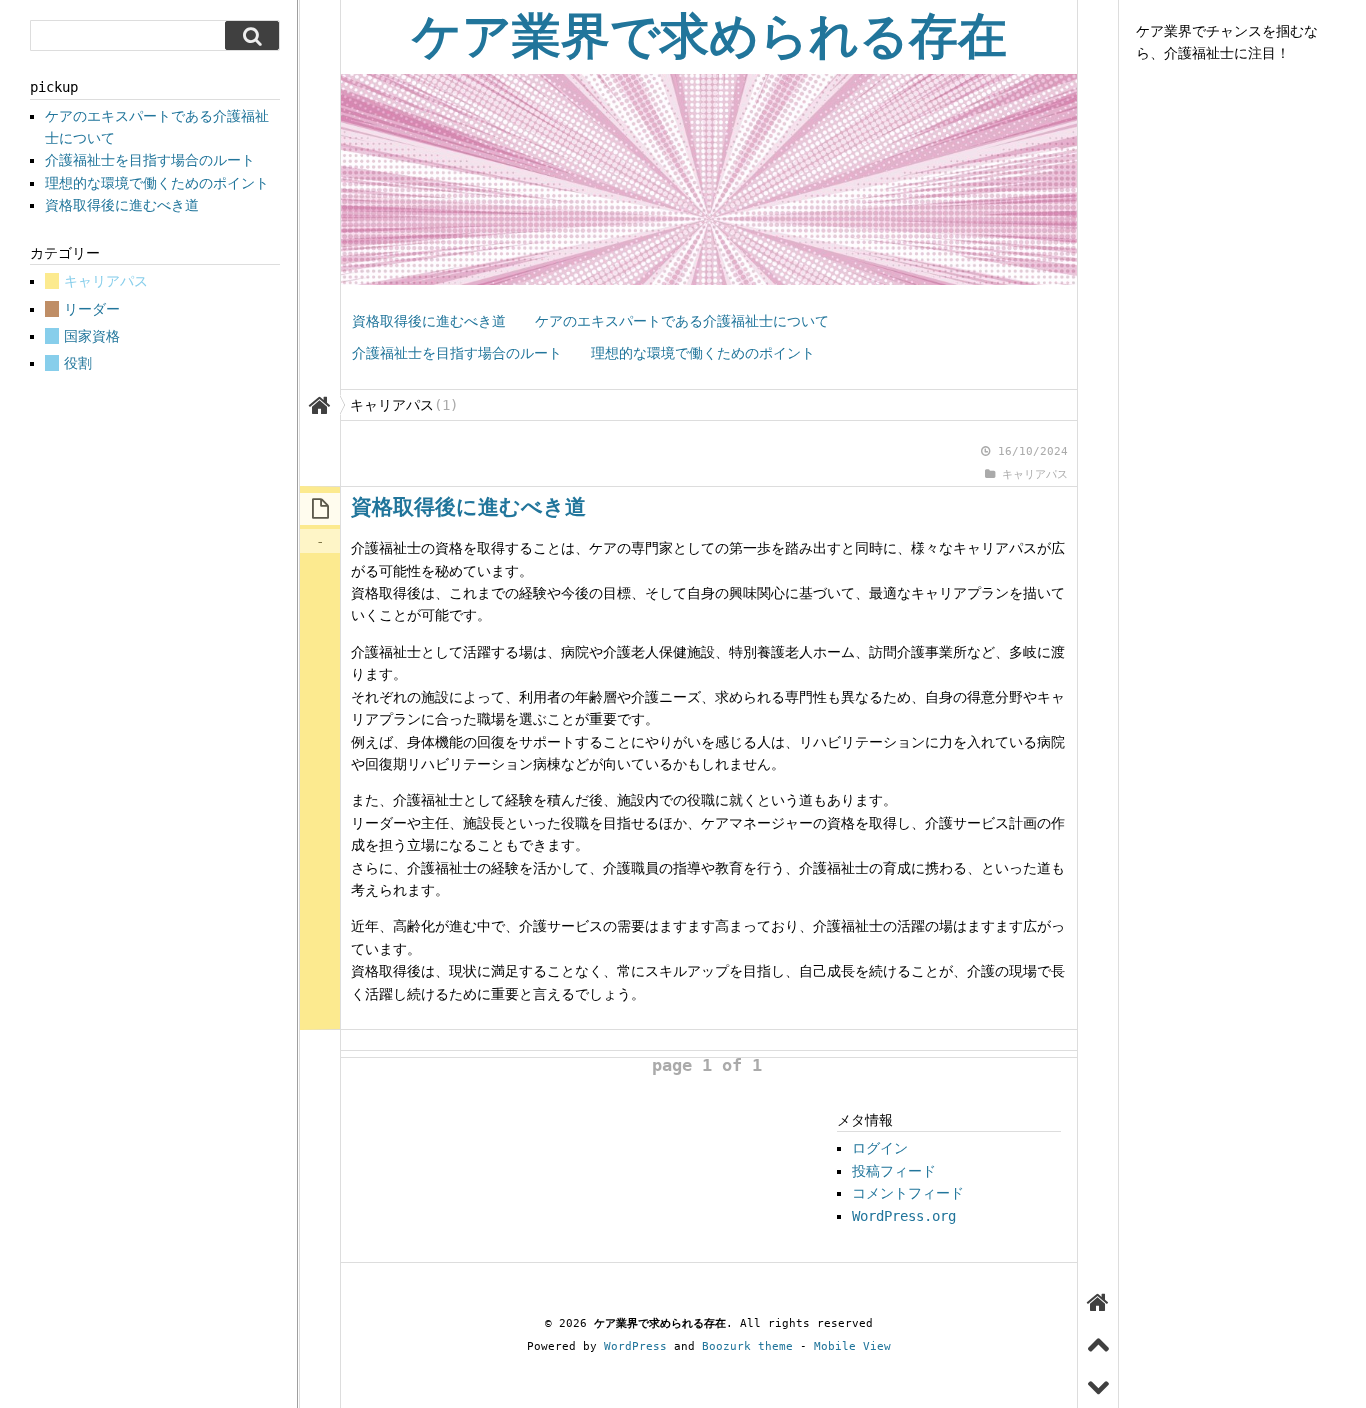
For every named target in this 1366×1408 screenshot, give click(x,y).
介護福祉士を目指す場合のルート (457, 353)
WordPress (635, 1346)
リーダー (92, 309)
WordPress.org (904, 1216)
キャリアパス (1035, 474)
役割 (78, 363)
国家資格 (92, 336)
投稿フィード (894, 1171)
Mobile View (852, 1346)
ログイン (880, 1148)
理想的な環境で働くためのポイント (703, 353)
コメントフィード (908, 1193)
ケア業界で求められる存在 (709, 36)
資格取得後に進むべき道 (429, 321)
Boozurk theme (747, 1346)
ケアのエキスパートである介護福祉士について (682, 321)
